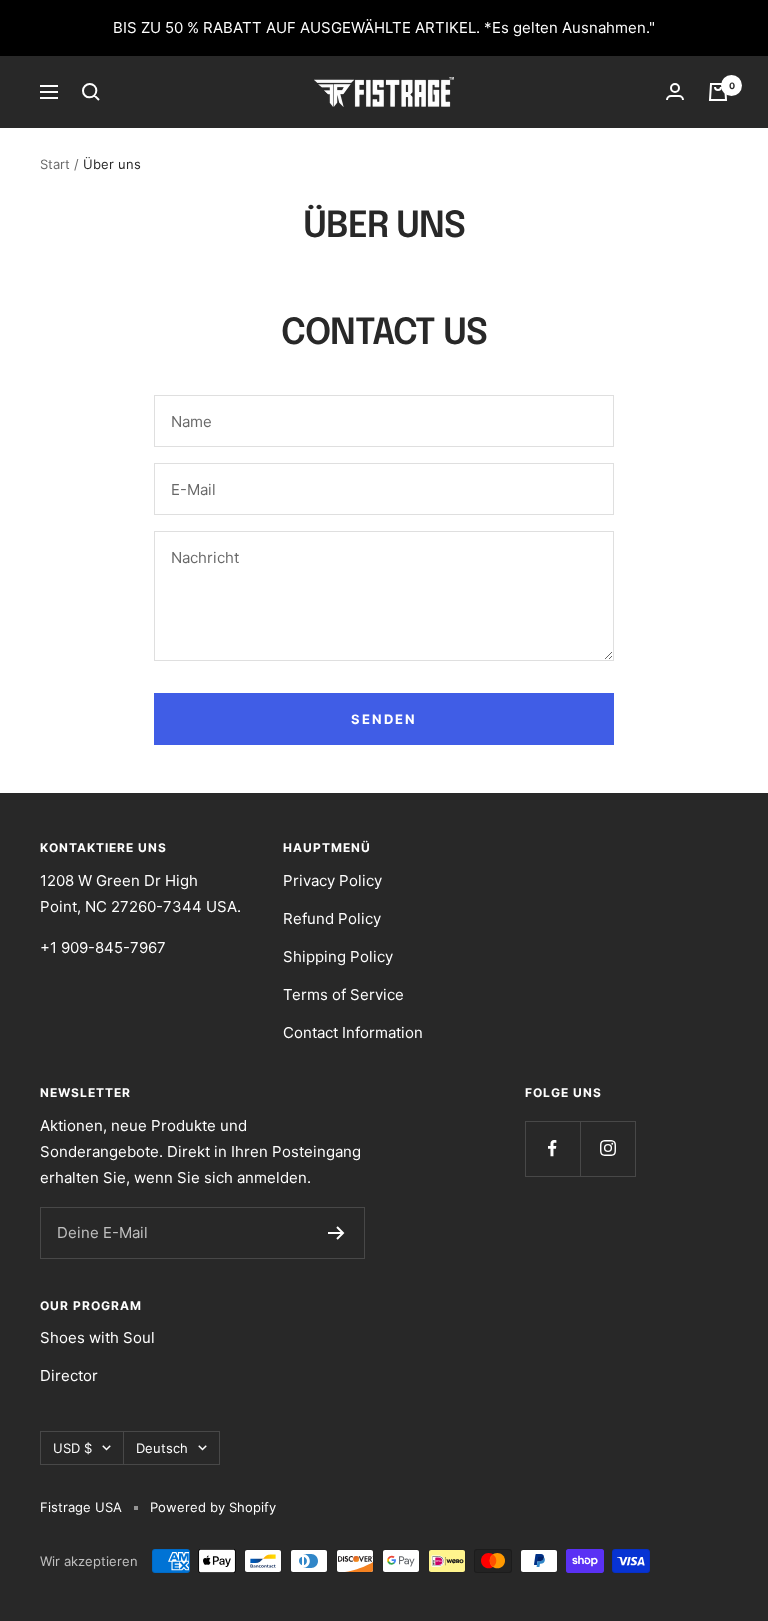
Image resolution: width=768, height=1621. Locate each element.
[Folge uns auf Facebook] (552, 1148)
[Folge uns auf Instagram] (607, 1148)
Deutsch (162, 1448)
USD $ (72, 1448)
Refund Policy (332, 918)
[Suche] (91, 92)
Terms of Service (343, 994)
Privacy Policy (332, 880)
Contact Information (353, 1032)
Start (55, 164)
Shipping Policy (338, 956)
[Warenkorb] (718, 92)
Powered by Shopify (213, 1507)
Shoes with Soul (97, 1337)
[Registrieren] (336, 1233)
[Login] (675, 92)
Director (69, 1375)
